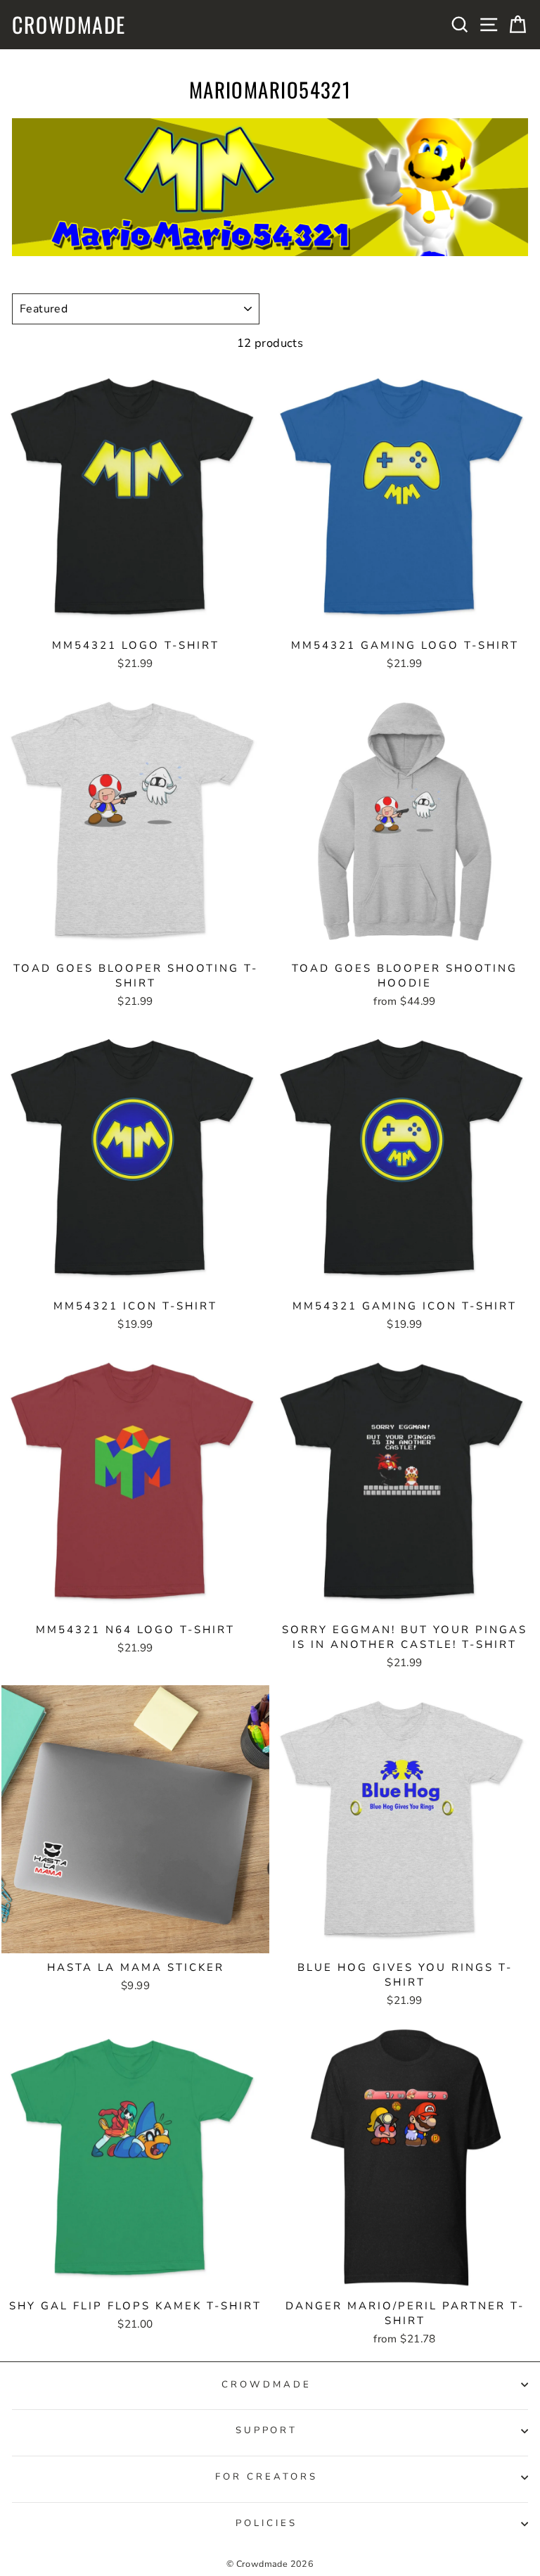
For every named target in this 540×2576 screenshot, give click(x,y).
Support (267, 2430)
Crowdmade (69, 25)
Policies (266, 2523)
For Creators (266, 2477)
